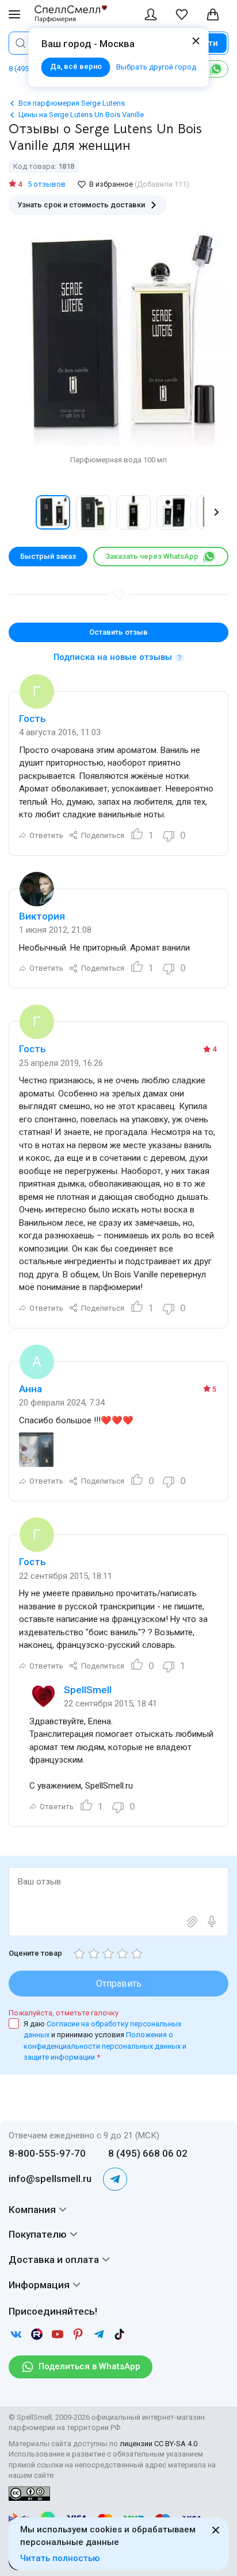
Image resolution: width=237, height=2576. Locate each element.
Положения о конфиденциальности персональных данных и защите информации (105, 2046)
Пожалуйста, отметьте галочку (64, 2013)
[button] (21, 512)
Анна (30, 1389)
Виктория (42, 916)
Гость (33, 719)
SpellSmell (88, 1690)
